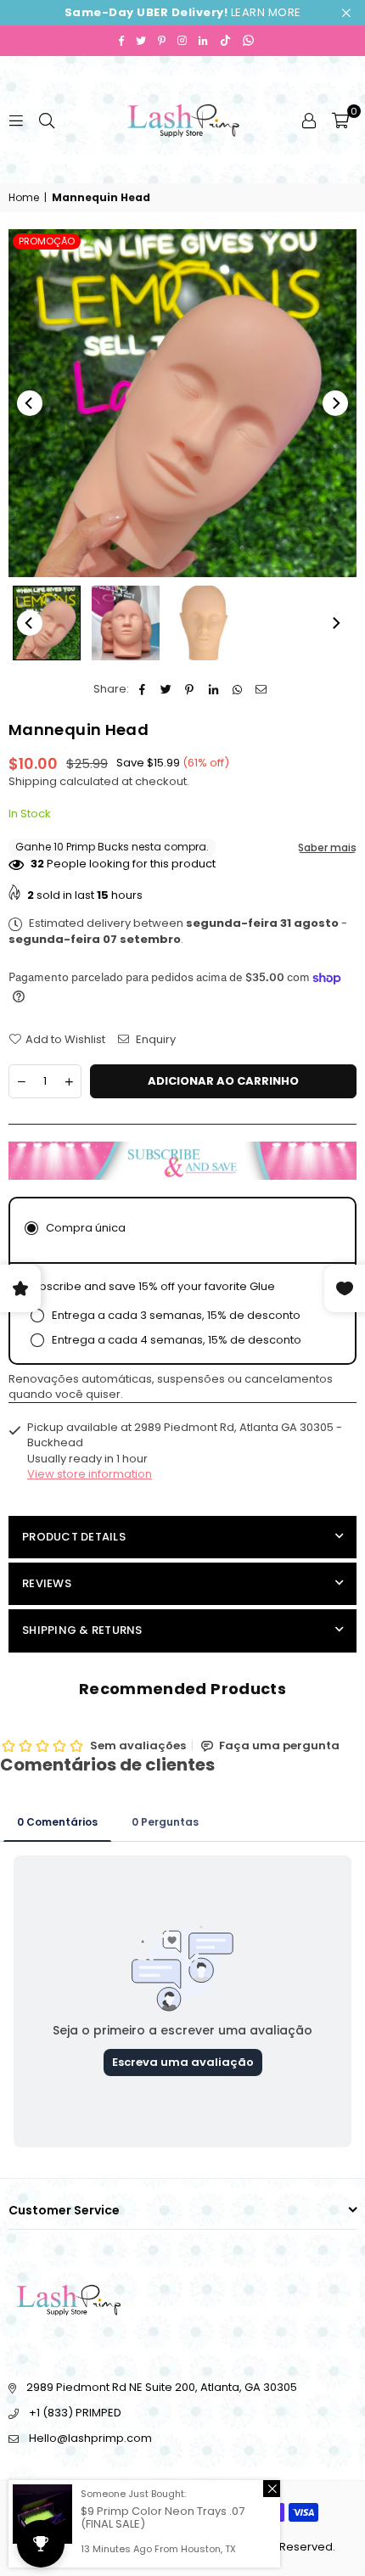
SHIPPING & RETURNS (82, 1630)
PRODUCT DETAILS (74, 1537)
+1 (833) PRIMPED (75, 2413)
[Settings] (309, 120)
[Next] (335, 403)
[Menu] (16, 119)
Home (24, 198)
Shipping (33, 781)
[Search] (47, 119)
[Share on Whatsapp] (237, 689)
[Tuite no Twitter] (166, 689)
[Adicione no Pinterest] (190, 689)
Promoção (47, 241)
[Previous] (30, 403)
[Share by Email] (261, 689)
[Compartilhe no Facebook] (142, 689)
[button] (340, 120)
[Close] (272, 2489)
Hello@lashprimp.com (90, 2438)
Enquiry (154, 1040)
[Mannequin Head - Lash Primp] (205, 623)
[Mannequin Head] (47, 623)
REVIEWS (47, 1583)
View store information (90, 1474)
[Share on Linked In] (213, 689)
